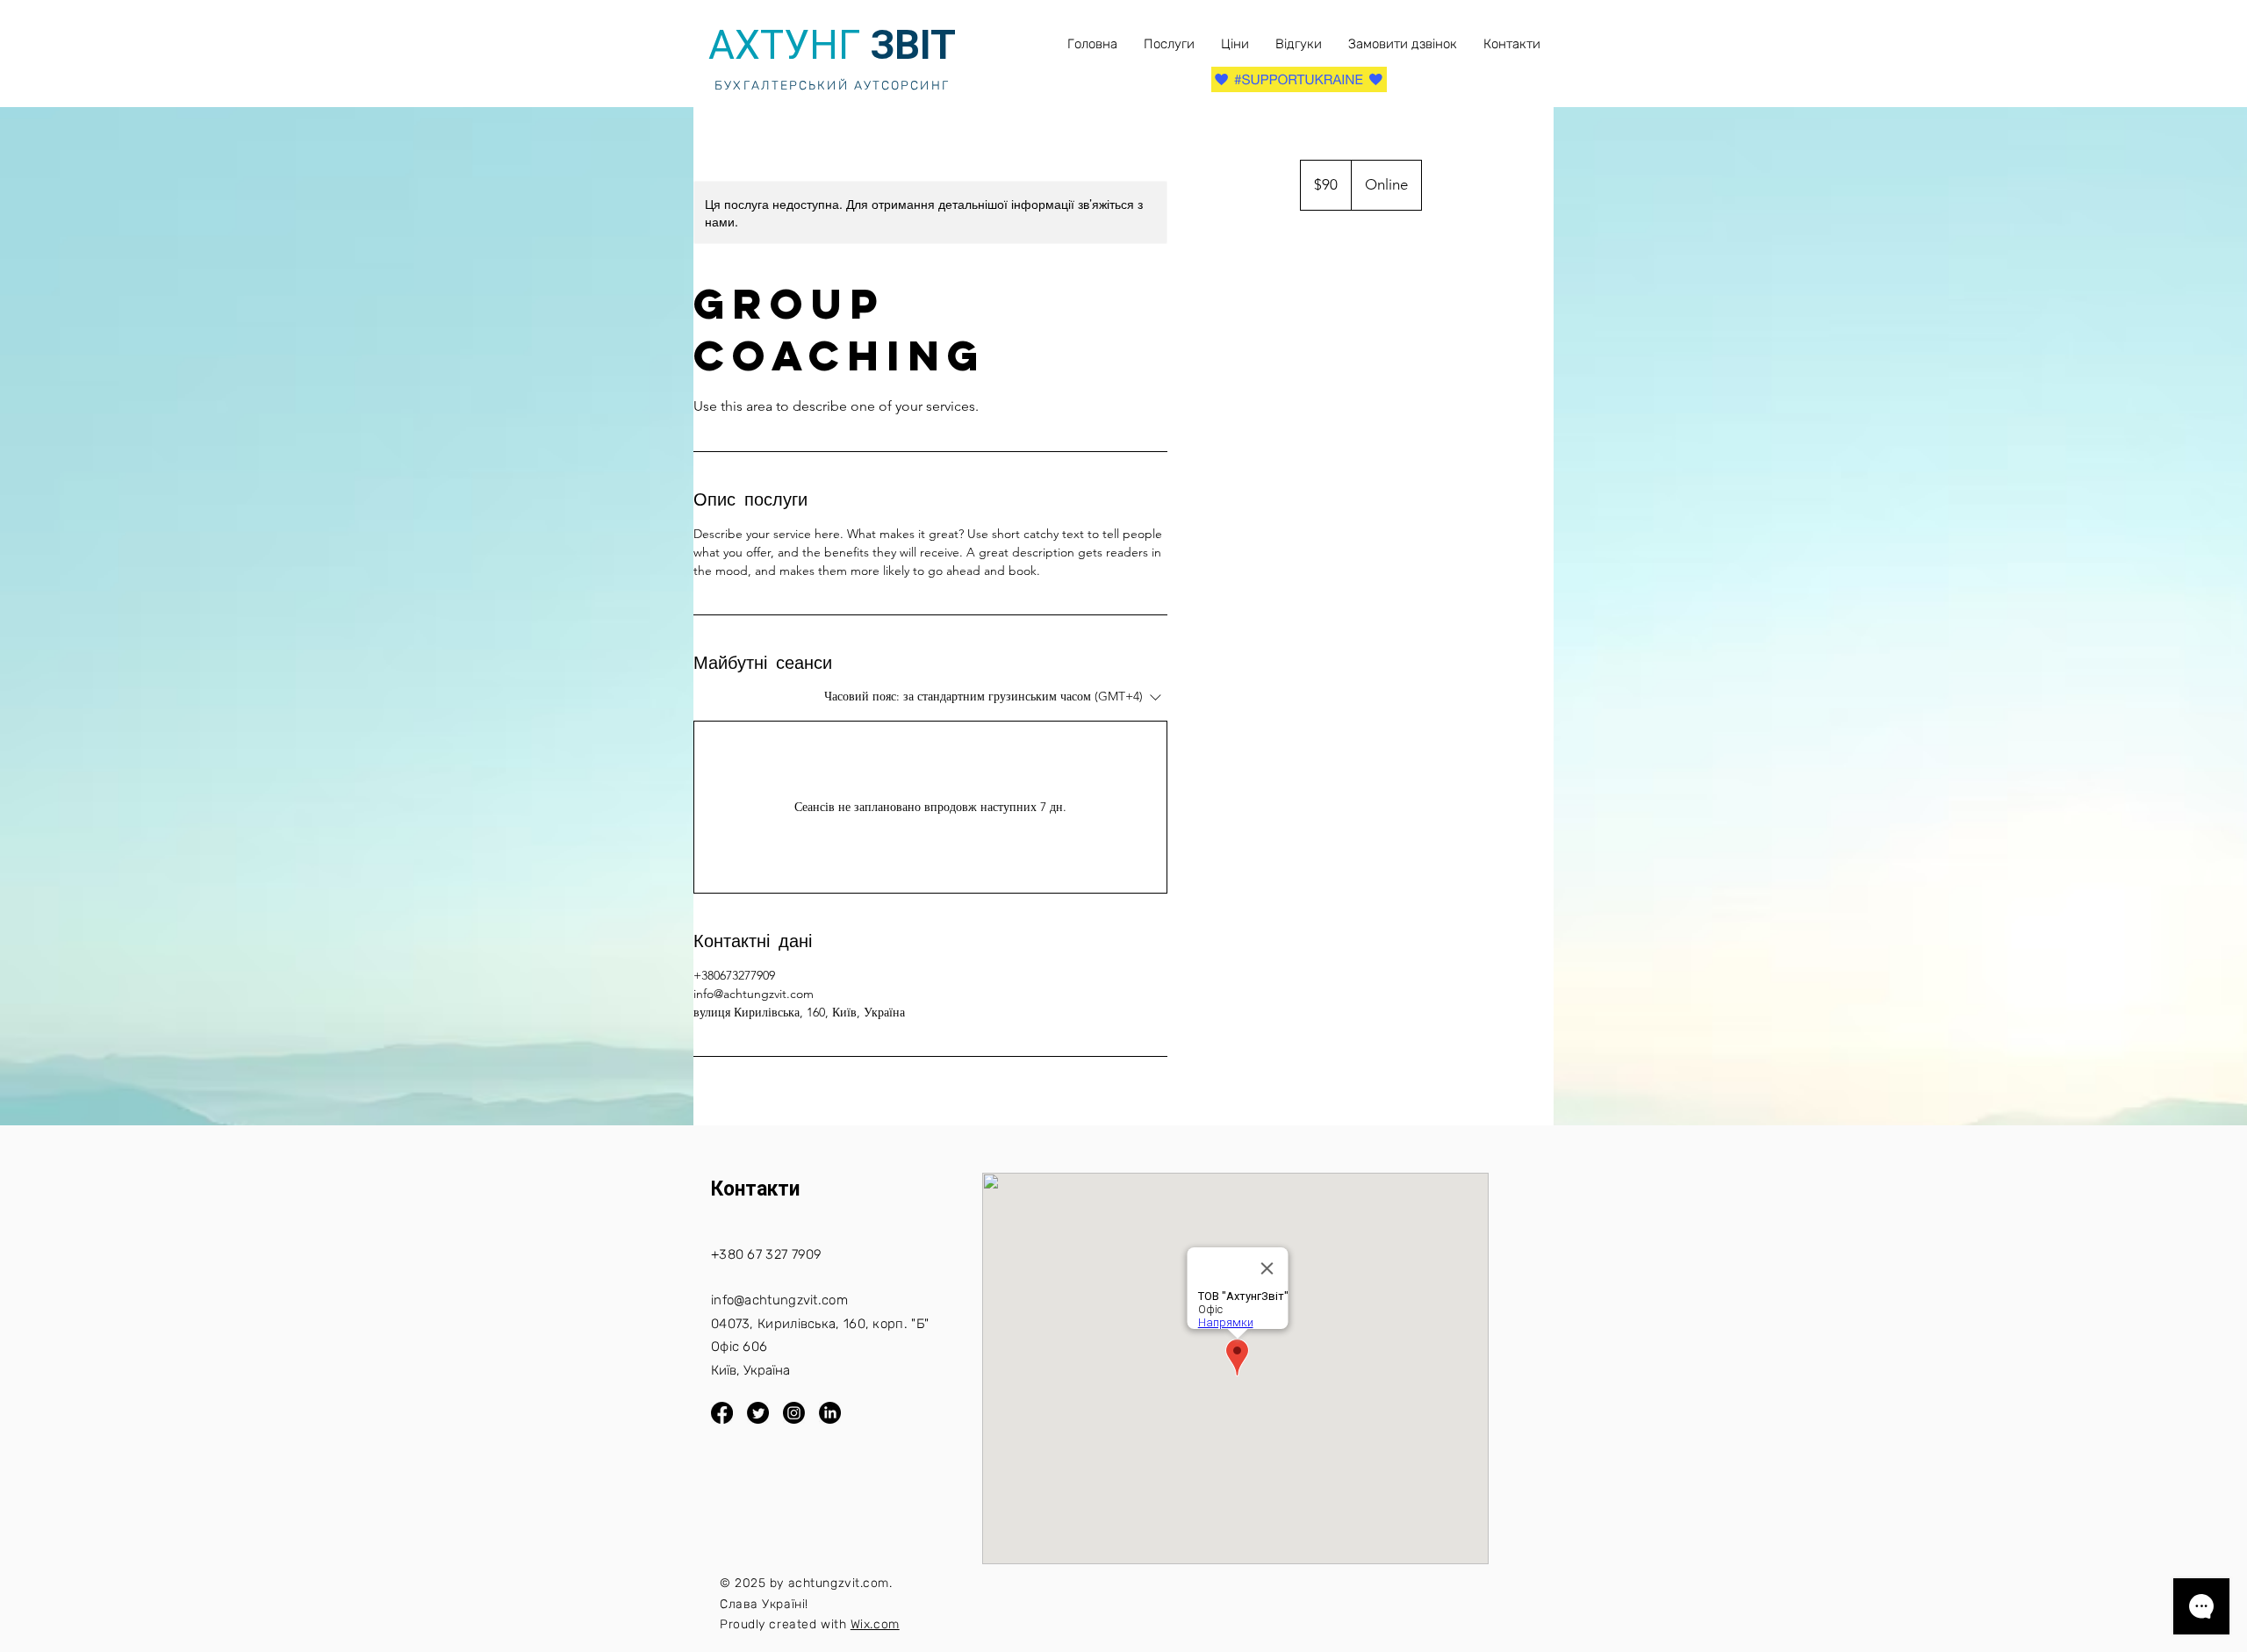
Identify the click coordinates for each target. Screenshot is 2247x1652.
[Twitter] (758, 1413)
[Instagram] (794, 1413)
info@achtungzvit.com (779, 1300)
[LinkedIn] (830, 1413)
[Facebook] (722, 1413)
